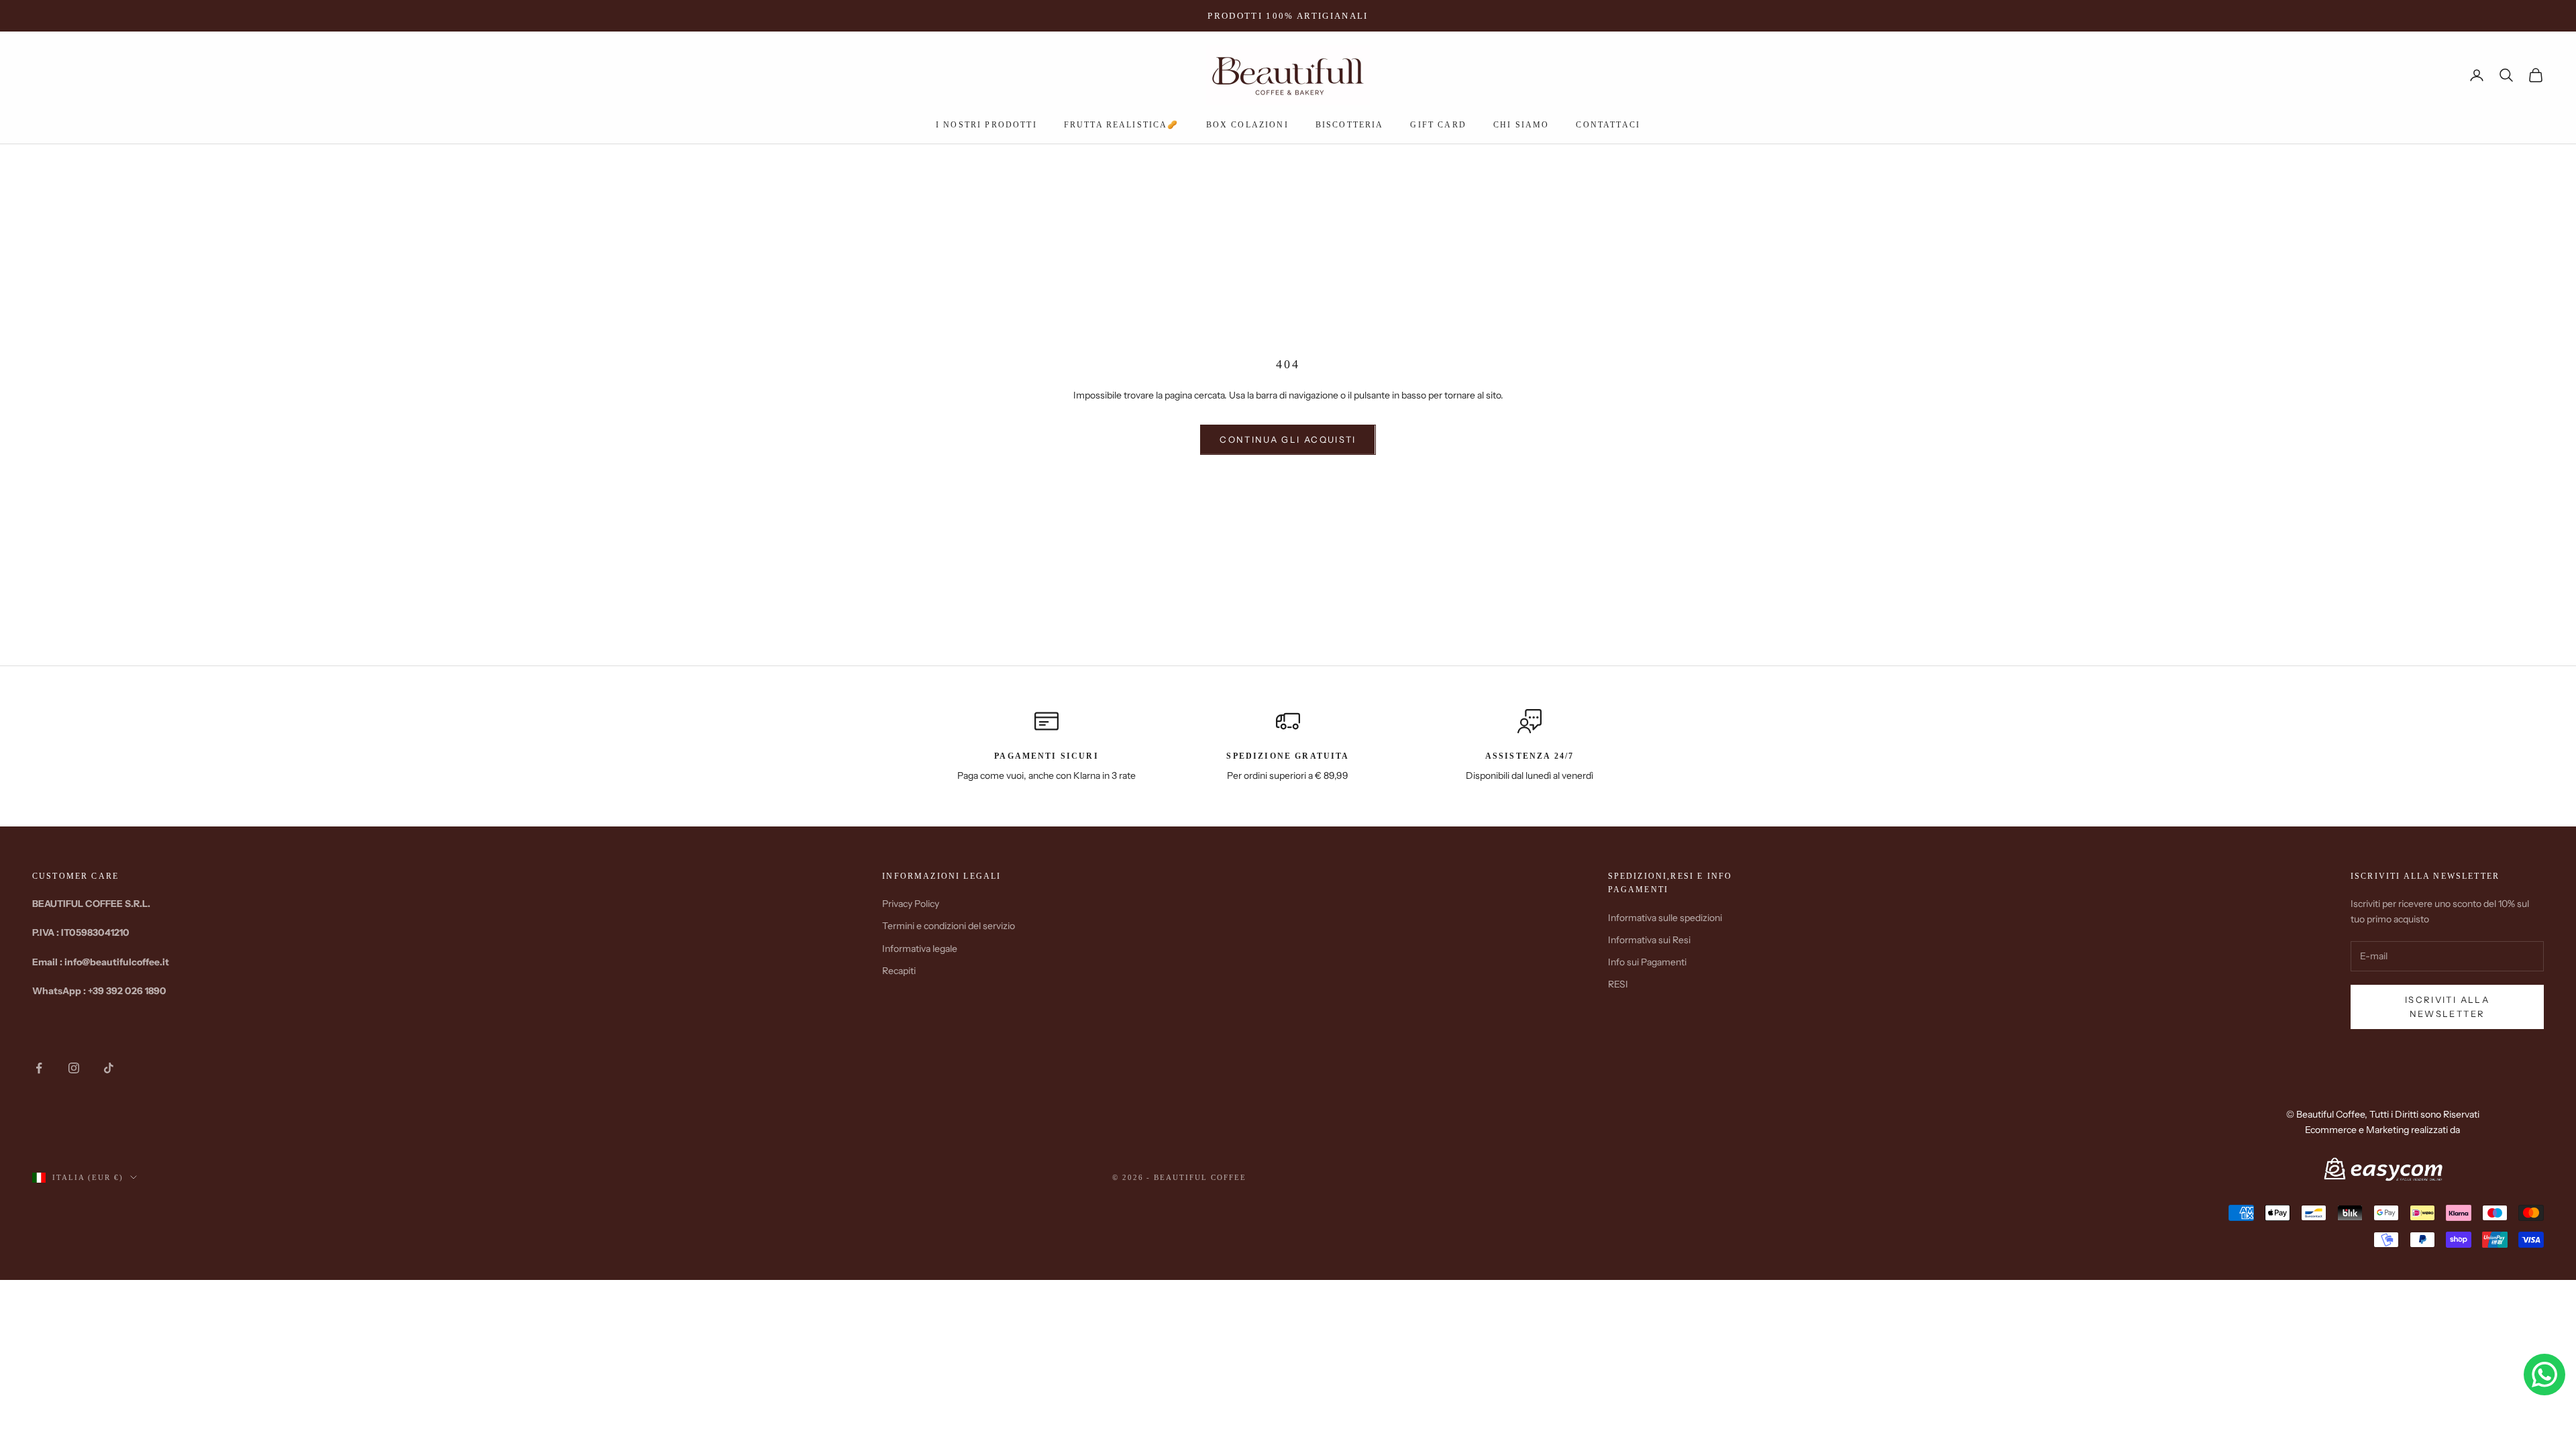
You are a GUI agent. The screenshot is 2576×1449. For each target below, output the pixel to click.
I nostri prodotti (986, 125)
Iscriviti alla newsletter (2447, 1007)
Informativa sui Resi (1649, 940)
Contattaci (1608, 125)
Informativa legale (920, 949)
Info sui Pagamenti (1647, 962)
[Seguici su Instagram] (74, 1068)
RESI (1618, 984)
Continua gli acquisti (1288, 439)
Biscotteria (1350, 125)
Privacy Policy (911, 904)
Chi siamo (1521, 125)
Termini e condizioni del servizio (949, 926)
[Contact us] (2544, 1375)
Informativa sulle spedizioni (1665, 918)
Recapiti (899, 971)
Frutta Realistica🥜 (1122, 125)
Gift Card (1438, 125)
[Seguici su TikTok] (109, 1068)
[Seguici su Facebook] (39, 1068)
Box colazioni (1247, 125)
